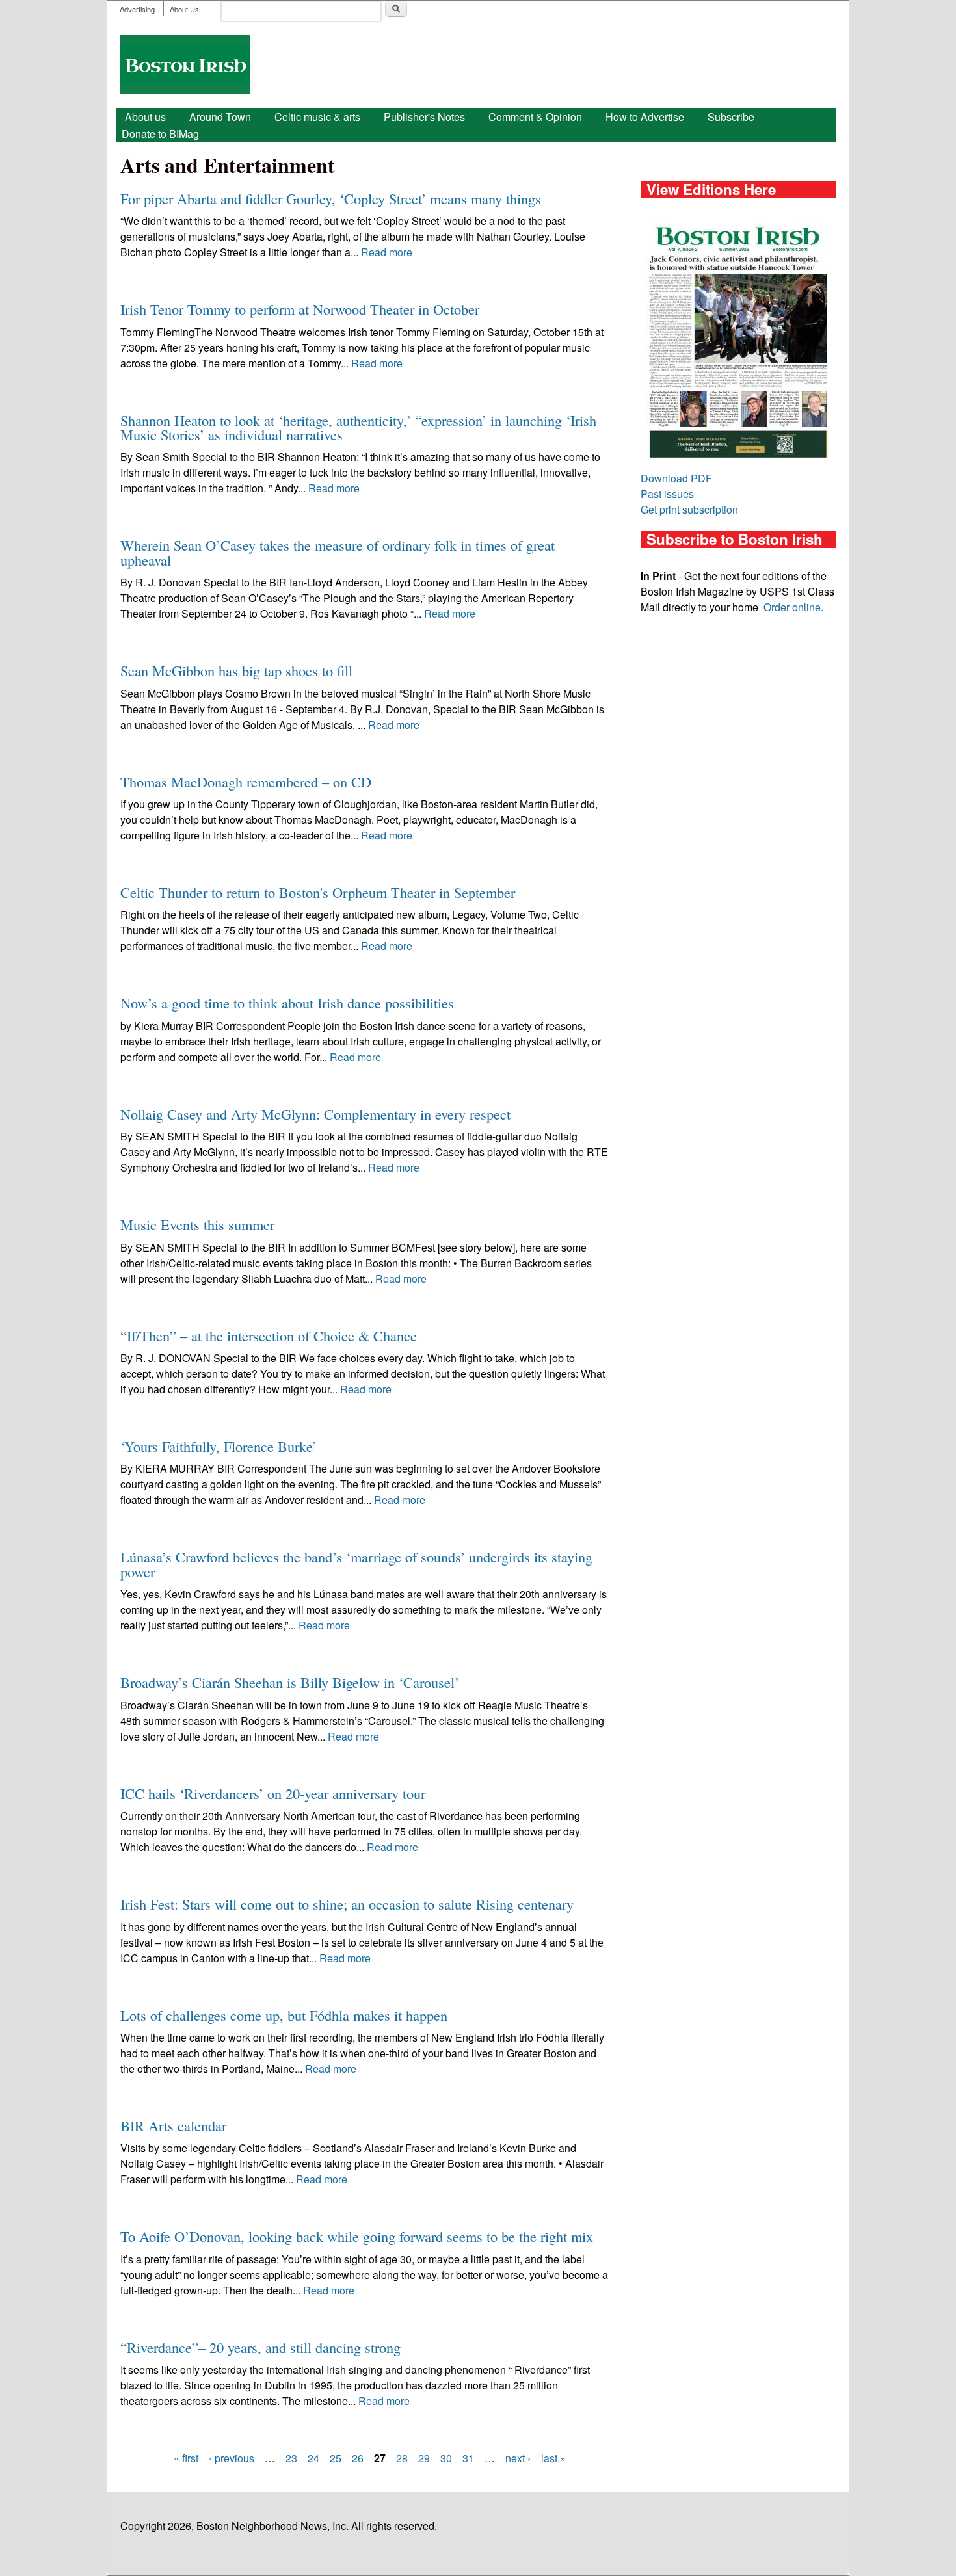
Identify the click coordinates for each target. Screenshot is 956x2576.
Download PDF (676, 478)
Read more (387, 252)
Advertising (137, 9)
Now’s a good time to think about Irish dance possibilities (287, 1003)
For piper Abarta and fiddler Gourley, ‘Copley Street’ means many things (331, 198)
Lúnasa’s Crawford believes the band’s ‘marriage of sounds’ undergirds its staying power (356, 1564)
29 (424, 2458)
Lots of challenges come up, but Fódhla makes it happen (284, 2015)
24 (313, 2458)
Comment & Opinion (535, 117)
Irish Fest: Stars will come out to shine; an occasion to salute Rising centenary (347, 1904)
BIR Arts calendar (173, 2125)
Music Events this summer (197, 1224)
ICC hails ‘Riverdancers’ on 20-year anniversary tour (273, 1793)
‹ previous (232, 2458)
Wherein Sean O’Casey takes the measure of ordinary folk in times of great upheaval (338, 552)
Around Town (220, 117)
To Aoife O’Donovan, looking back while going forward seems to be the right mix (357, 2236)
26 (358, 2458)
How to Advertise (645, 117)
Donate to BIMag (160, 134)
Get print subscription (689, 509)
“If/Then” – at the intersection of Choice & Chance (269, 1335)
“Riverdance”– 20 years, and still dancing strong (260, 2347)
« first (186, 2458)
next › (518, 2458)
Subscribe (731, 117)
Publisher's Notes (424, 117)
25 (336, 2458)
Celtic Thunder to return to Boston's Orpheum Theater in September (318, 892)
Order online (792, 607)
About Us (184, 9)
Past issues (667, 494)
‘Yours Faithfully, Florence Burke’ (219, 1446)
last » (553, 2458)
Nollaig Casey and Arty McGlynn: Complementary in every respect (315, 1114)
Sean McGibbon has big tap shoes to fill (236, 670)
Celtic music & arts (317, 117)
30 (446, 2458)
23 (291, 2458)
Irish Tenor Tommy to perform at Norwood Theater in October (300, 309)
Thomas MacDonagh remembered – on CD (246, 782)
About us (145, 117)
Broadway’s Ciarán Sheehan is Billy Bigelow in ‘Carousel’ (290, 1682)
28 (402, 2458)
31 (468, 2458)
